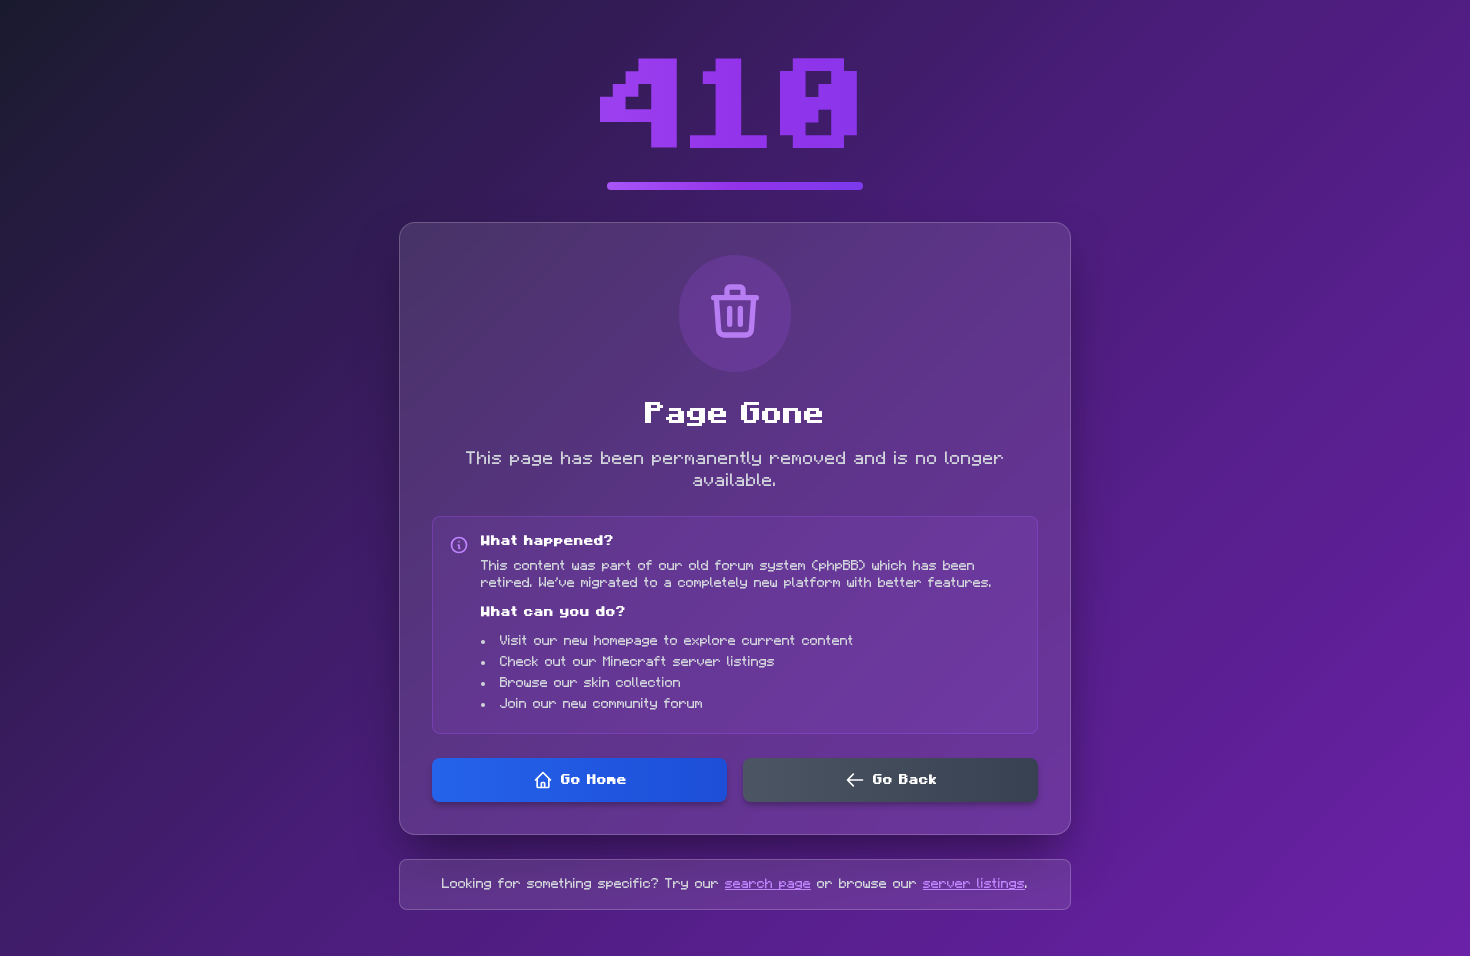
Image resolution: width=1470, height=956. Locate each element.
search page (768, 884)
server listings (974, 884)
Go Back (905, 780)
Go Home (594, 780)
